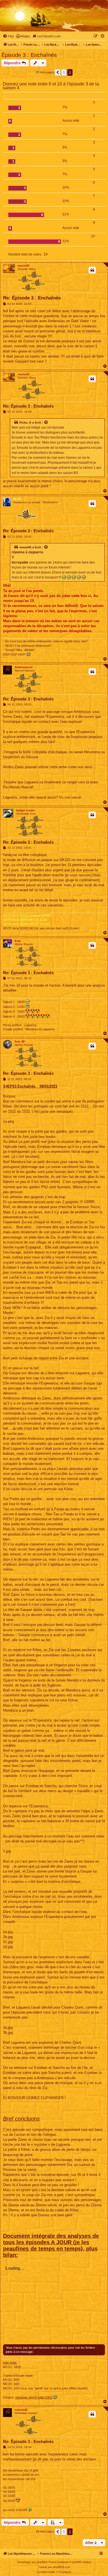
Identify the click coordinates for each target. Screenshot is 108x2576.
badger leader (25, 810)
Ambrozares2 (24, 667)
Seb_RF (20, 1041)
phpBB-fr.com (61, 2567)
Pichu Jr (25, 423)
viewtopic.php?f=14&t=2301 (34, 2397)
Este (18, 941)
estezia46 (21, 2410)
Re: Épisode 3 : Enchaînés (32, 298)
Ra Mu (17, 499)
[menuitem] (8, 36)
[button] (58, 72)
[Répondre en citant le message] (92, 270)
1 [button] (64, 72)
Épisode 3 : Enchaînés (29, 55)
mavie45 (24, 266)
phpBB (41, 2562)
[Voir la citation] (46, 423)
